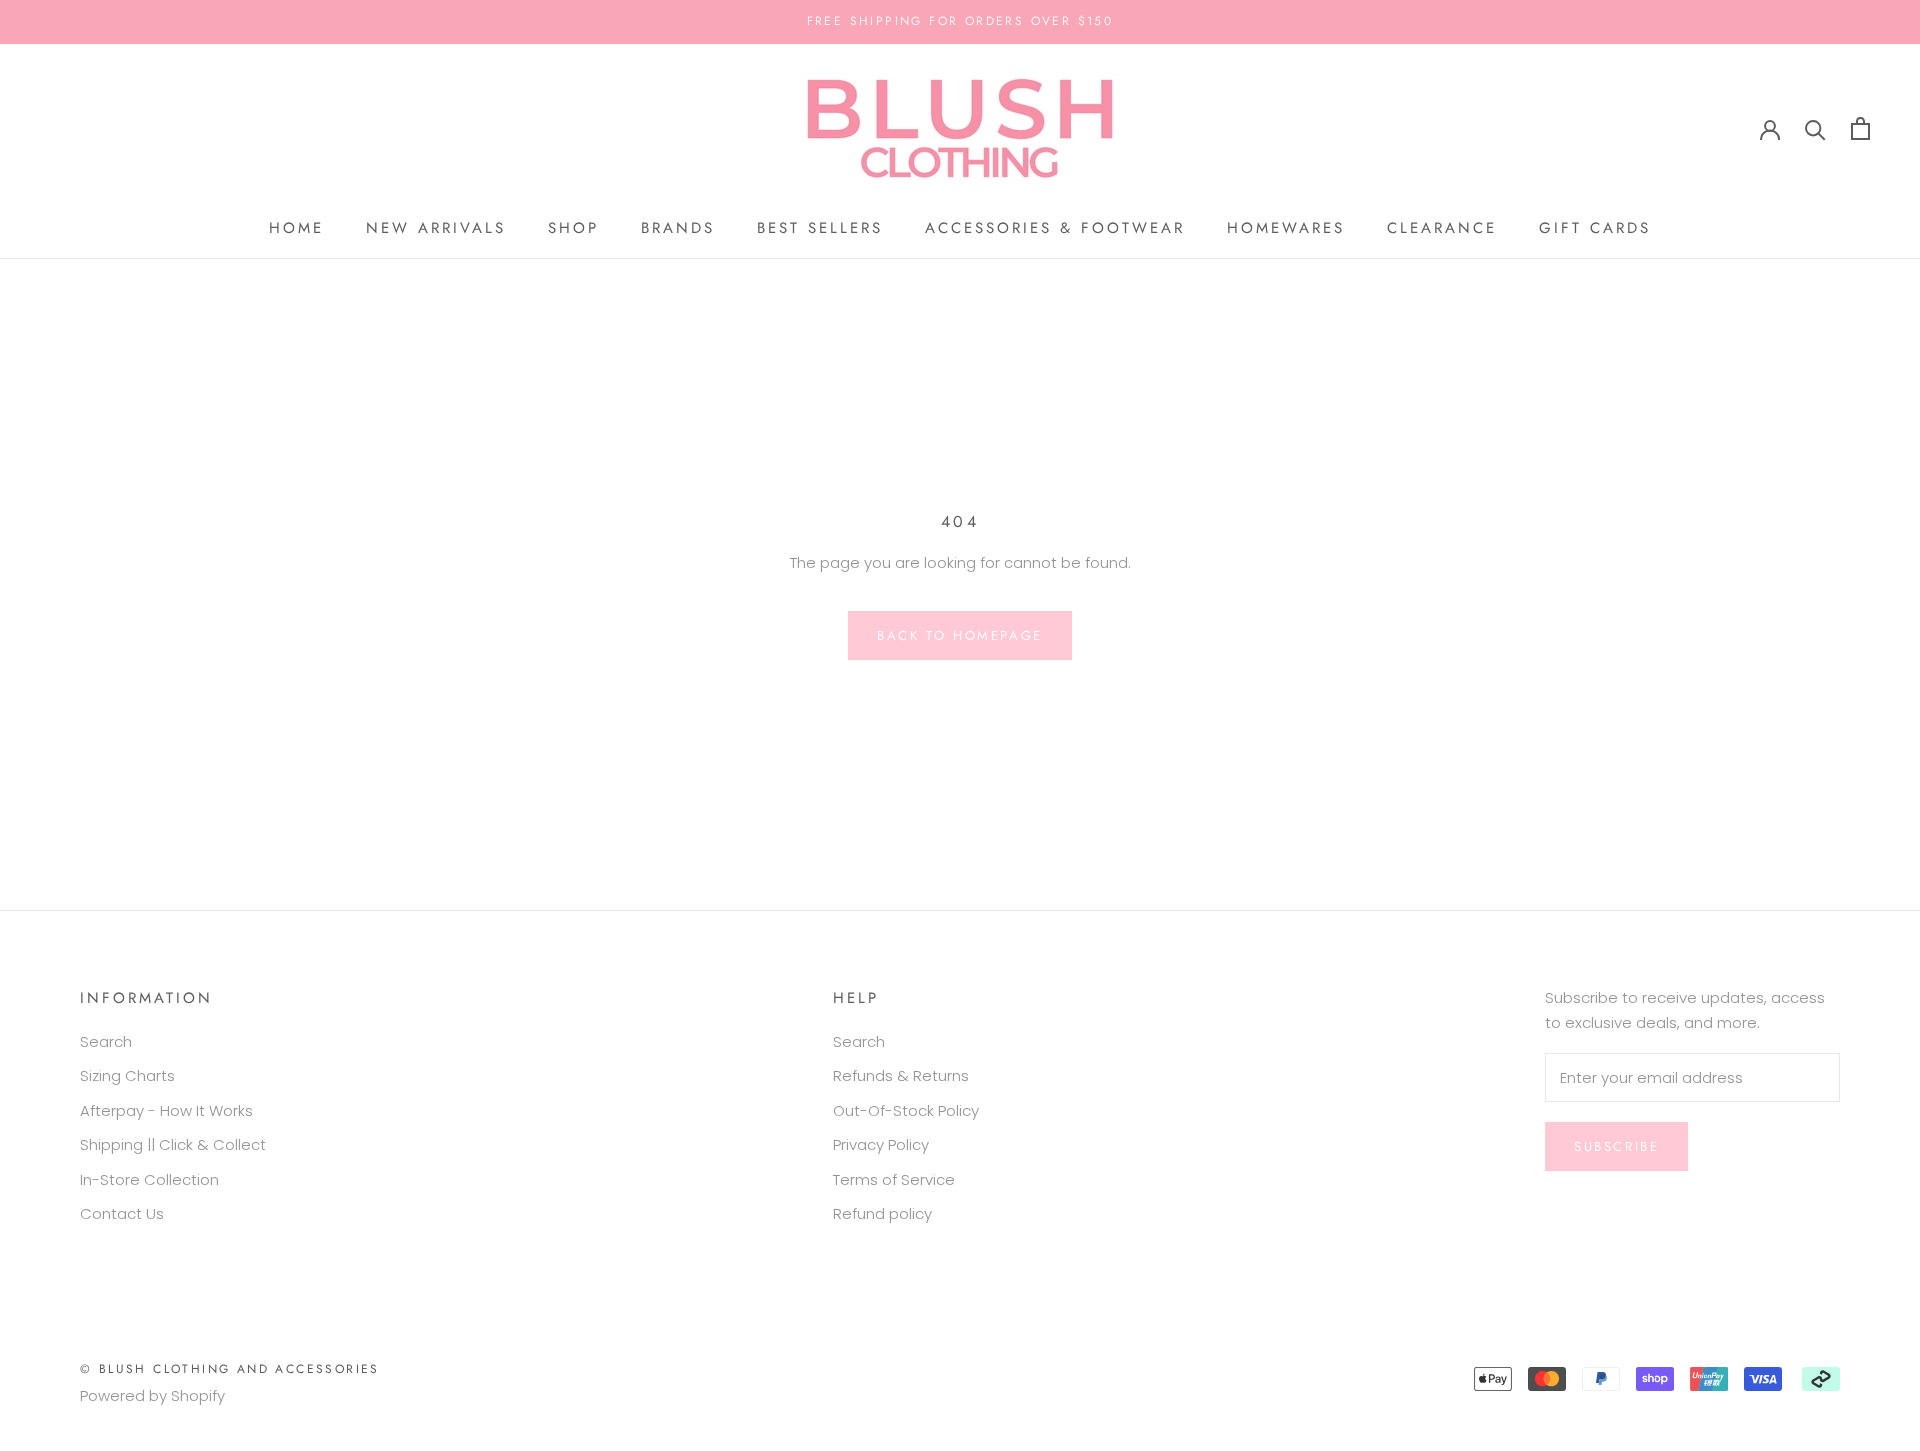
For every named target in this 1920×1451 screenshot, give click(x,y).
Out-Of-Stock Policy (906, 1110)
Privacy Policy (881, 1144)
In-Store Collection (149, 1179)
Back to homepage (960, 635)
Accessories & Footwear (1055, 228)
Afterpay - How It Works (166, 1110)
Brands (678, 228)
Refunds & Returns (901, 1075)
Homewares (1286, 228)
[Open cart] (1860, 128)
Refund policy (882, 1213)
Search (106, 1041)
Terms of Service (894, 1179)
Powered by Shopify (152, 1395)
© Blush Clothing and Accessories (230, 1369)
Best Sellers (820, 228)
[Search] (1815, 128)
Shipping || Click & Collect (173, 1144)
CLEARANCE (1442, 228)
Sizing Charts (127, 1075)
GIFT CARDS (1595, 228)
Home (296, 228)
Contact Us (122, 1213)
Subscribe (1616, 1146)
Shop (573, 228)
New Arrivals (436, 228)
